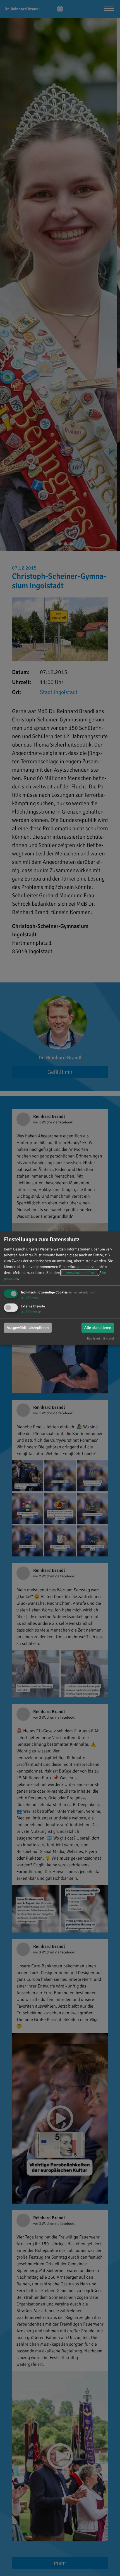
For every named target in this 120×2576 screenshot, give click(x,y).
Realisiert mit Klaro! (100, 1338)
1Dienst (30, 1298)
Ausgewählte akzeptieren (28, 1328)
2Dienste (31, 1312)
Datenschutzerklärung (80, 1273)
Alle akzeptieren (98, 1328)
